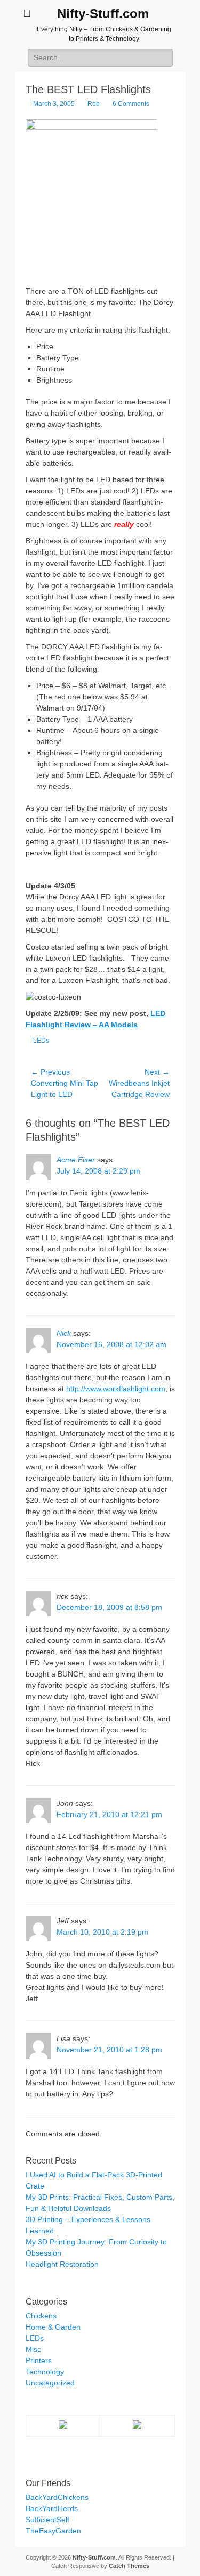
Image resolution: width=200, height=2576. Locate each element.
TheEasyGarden (53, 2531)
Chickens (41, 2316)
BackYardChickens (57, 2497)
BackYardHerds (52, 2508)
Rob (94, 104)
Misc (33, 2349)
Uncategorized (50, 2383)
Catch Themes (129, 2566)
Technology (45, 2372)
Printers (39, 2360)
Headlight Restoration (62, 2264)
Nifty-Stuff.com (103, 14)
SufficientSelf (47, 2520)
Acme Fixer (76, 1160)
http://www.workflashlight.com (116, 1389)
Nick (64, 1333)
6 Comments (131, 104)
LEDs (41, 1041)
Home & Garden (53, 2327)
